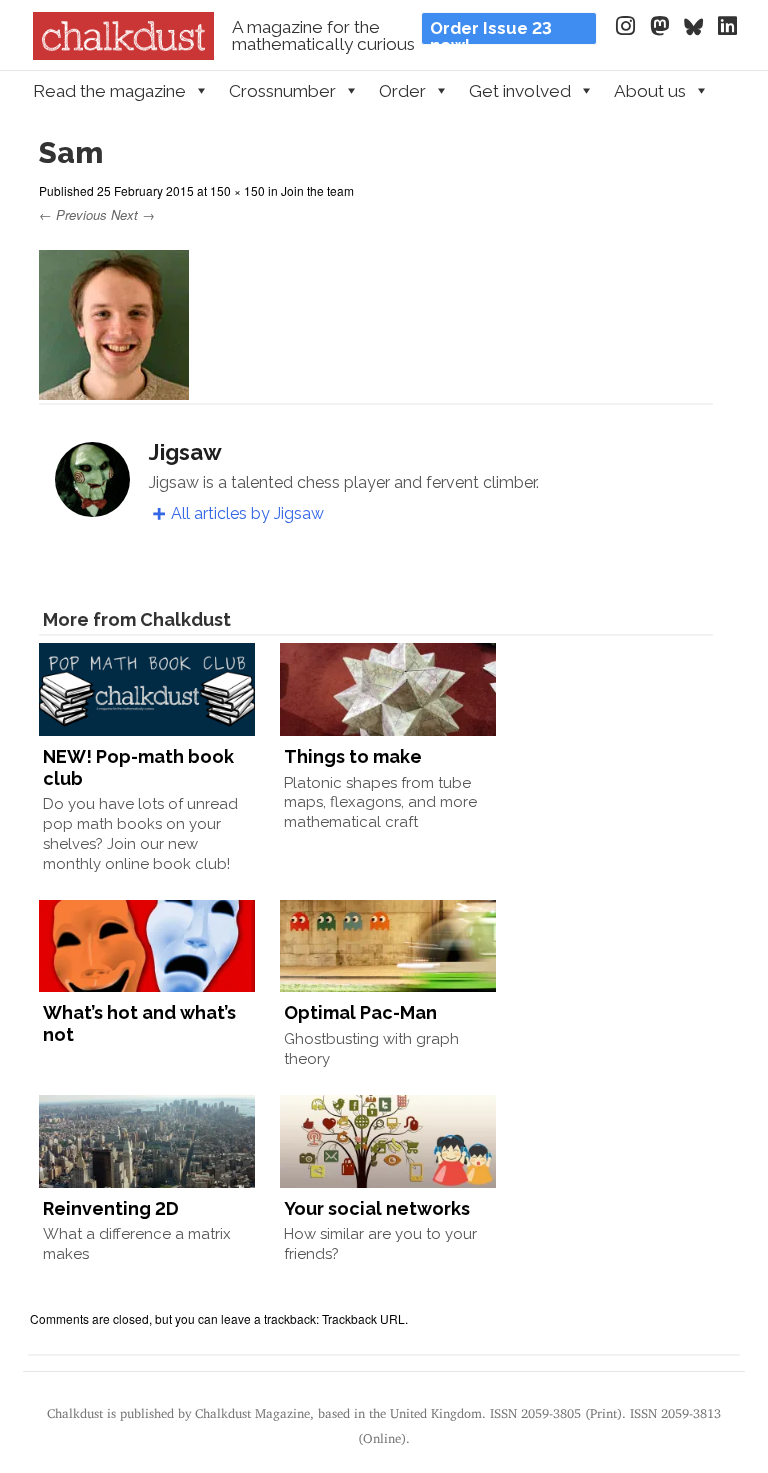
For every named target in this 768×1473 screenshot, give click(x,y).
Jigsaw (185, 452)
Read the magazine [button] (109, 91)
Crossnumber (282, 91)
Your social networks (377, 1208)
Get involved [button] (520, 91)
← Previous (73, 214)
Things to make (353, 756)
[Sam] (114, 390)
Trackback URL (363, 1318)
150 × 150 (237, 190)
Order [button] (402, 91)
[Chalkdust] (123, 54)
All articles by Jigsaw (247, 513)
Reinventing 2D (111, 1208)
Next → (133, 214)
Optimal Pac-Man (360, 1012)
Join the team (317, 190)
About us (650, 91)
